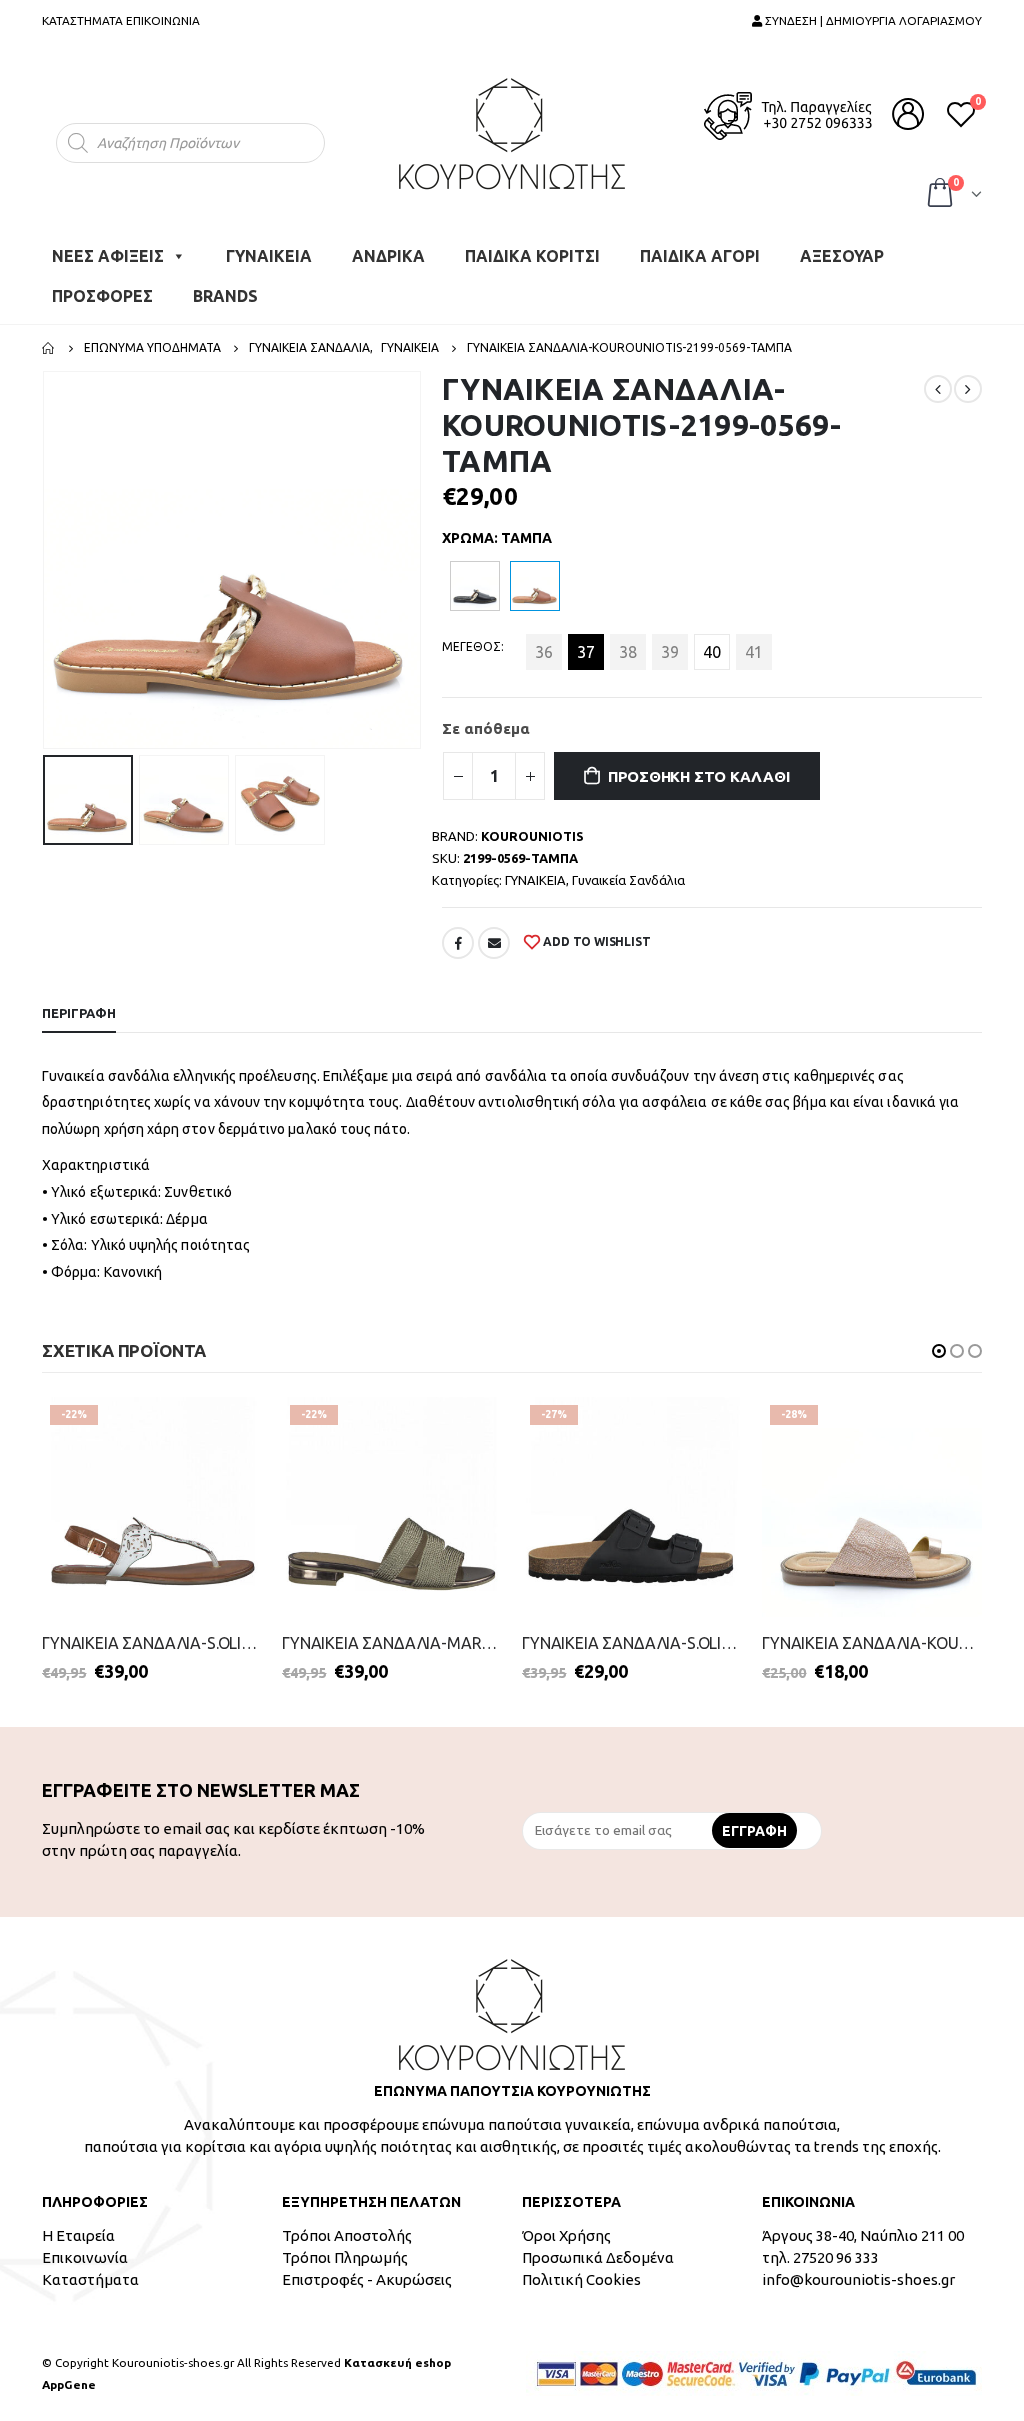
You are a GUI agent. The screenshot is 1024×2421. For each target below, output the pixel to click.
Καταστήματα (90, 2279)
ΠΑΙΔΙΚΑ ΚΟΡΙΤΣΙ (532, 256)
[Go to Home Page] (49, 348)
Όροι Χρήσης (566, 2235)
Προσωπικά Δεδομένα (598, 2257)
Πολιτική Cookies (581, 2279)
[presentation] (47, 560)
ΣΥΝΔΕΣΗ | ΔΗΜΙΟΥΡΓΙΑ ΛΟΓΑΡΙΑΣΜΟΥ (872, 20)
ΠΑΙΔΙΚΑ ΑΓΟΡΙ (700, 256)
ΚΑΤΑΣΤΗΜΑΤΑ (82, 20)
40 (712, 652)
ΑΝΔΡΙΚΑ (388, 256)
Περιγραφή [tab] (79, 1013)
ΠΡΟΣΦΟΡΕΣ (102, 296)
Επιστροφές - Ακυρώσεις (367, 2279)
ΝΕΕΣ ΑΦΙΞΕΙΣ (108, 256)
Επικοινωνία (85, 2257)
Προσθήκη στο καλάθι (699, 776)
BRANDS (225, 296)
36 (544, 652)
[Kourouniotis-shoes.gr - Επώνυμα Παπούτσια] (512, 133)
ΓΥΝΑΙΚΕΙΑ (269, 256)
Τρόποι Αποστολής (347, 2235)
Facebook (458, 943)
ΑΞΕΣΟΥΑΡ (842, 256)
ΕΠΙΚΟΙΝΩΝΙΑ (163, 20)
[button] (939, 1351)
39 (670, 652)
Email (494, 943)
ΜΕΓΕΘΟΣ (471, 646)
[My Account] (908, 114)
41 (754, 652)
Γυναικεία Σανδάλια (628, 880)
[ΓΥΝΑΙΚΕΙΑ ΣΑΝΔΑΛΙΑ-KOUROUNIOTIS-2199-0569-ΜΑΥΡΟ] (475, 586)
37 (586, 652)
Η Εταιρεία (78, 2235)
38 (628, 652)
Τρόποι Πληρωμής (345, 2257)
